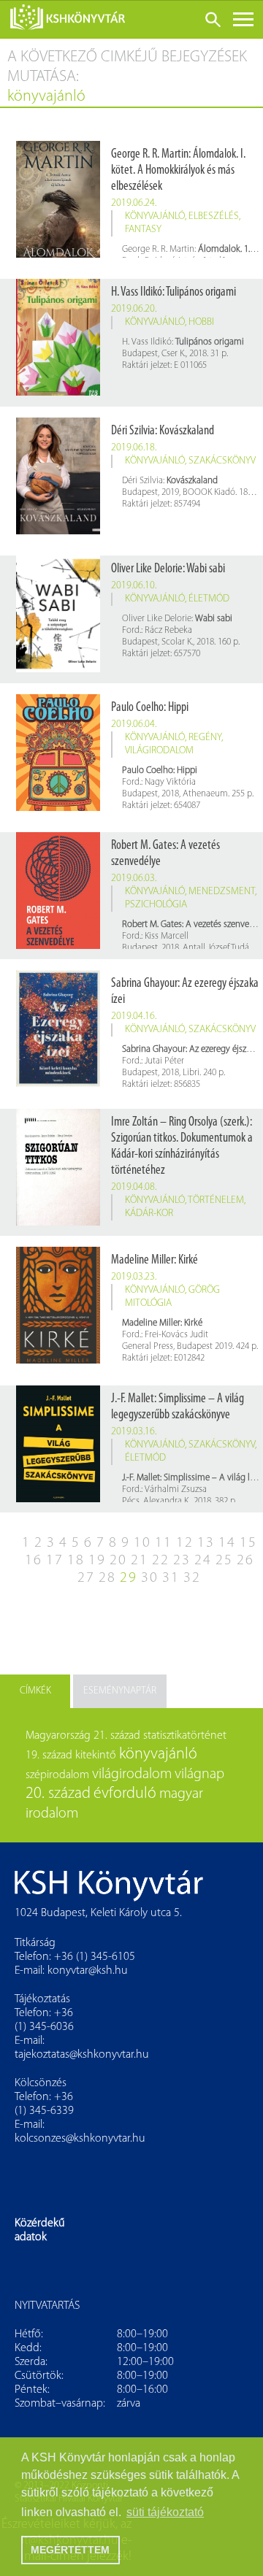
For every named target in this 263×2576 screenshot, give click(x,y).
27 (86, 1578)
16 (34, 1561)
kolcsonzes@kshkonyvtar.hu (80, 2139)
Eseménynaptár (120, 1691)
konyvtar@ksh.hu (88, 1971)
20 (118, 1561)
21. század (117, 1736)
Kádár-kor (149, 1214)
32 (192, 1578)
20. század (58, 1794)
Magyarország (58, 1736)
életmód (209, 599)
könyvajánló (155, 216)
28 (107, 1578)
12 (185, 1543)
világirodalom (159, 751)
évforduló (125, 1794)
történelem (216, 1200)
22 (161, 1561)
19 (97, 1561)
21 (140, 1561)
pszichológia (156, 905)
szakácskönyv (222, 461)
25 (224, 1561)
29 (129, 1578)
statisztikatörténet (185, 1736)
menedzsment (222, 892)
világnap (199, 1775)
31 (171, 1578)
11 (164, 1543)
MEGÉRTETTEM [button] (70, 2550)
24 (203, 1561)
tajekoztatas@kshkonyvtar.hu (82, 2055)
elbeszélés (214, 216)
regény (205, 738)
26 (245, 1561)
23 (182, 1561)
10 (142, 1543)
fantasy (143, 230)
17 (55, 1561)
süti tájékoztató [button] (165, 2512)
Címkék (35, 1691)
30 (150, 1578)
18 (76, 1561)
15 (248, 1543)
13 (206, 1543)
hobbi (201, 322)
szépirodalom (57, 1775)
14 (227, 1543)
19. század (49, 1756)
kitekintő (96, 1756)
